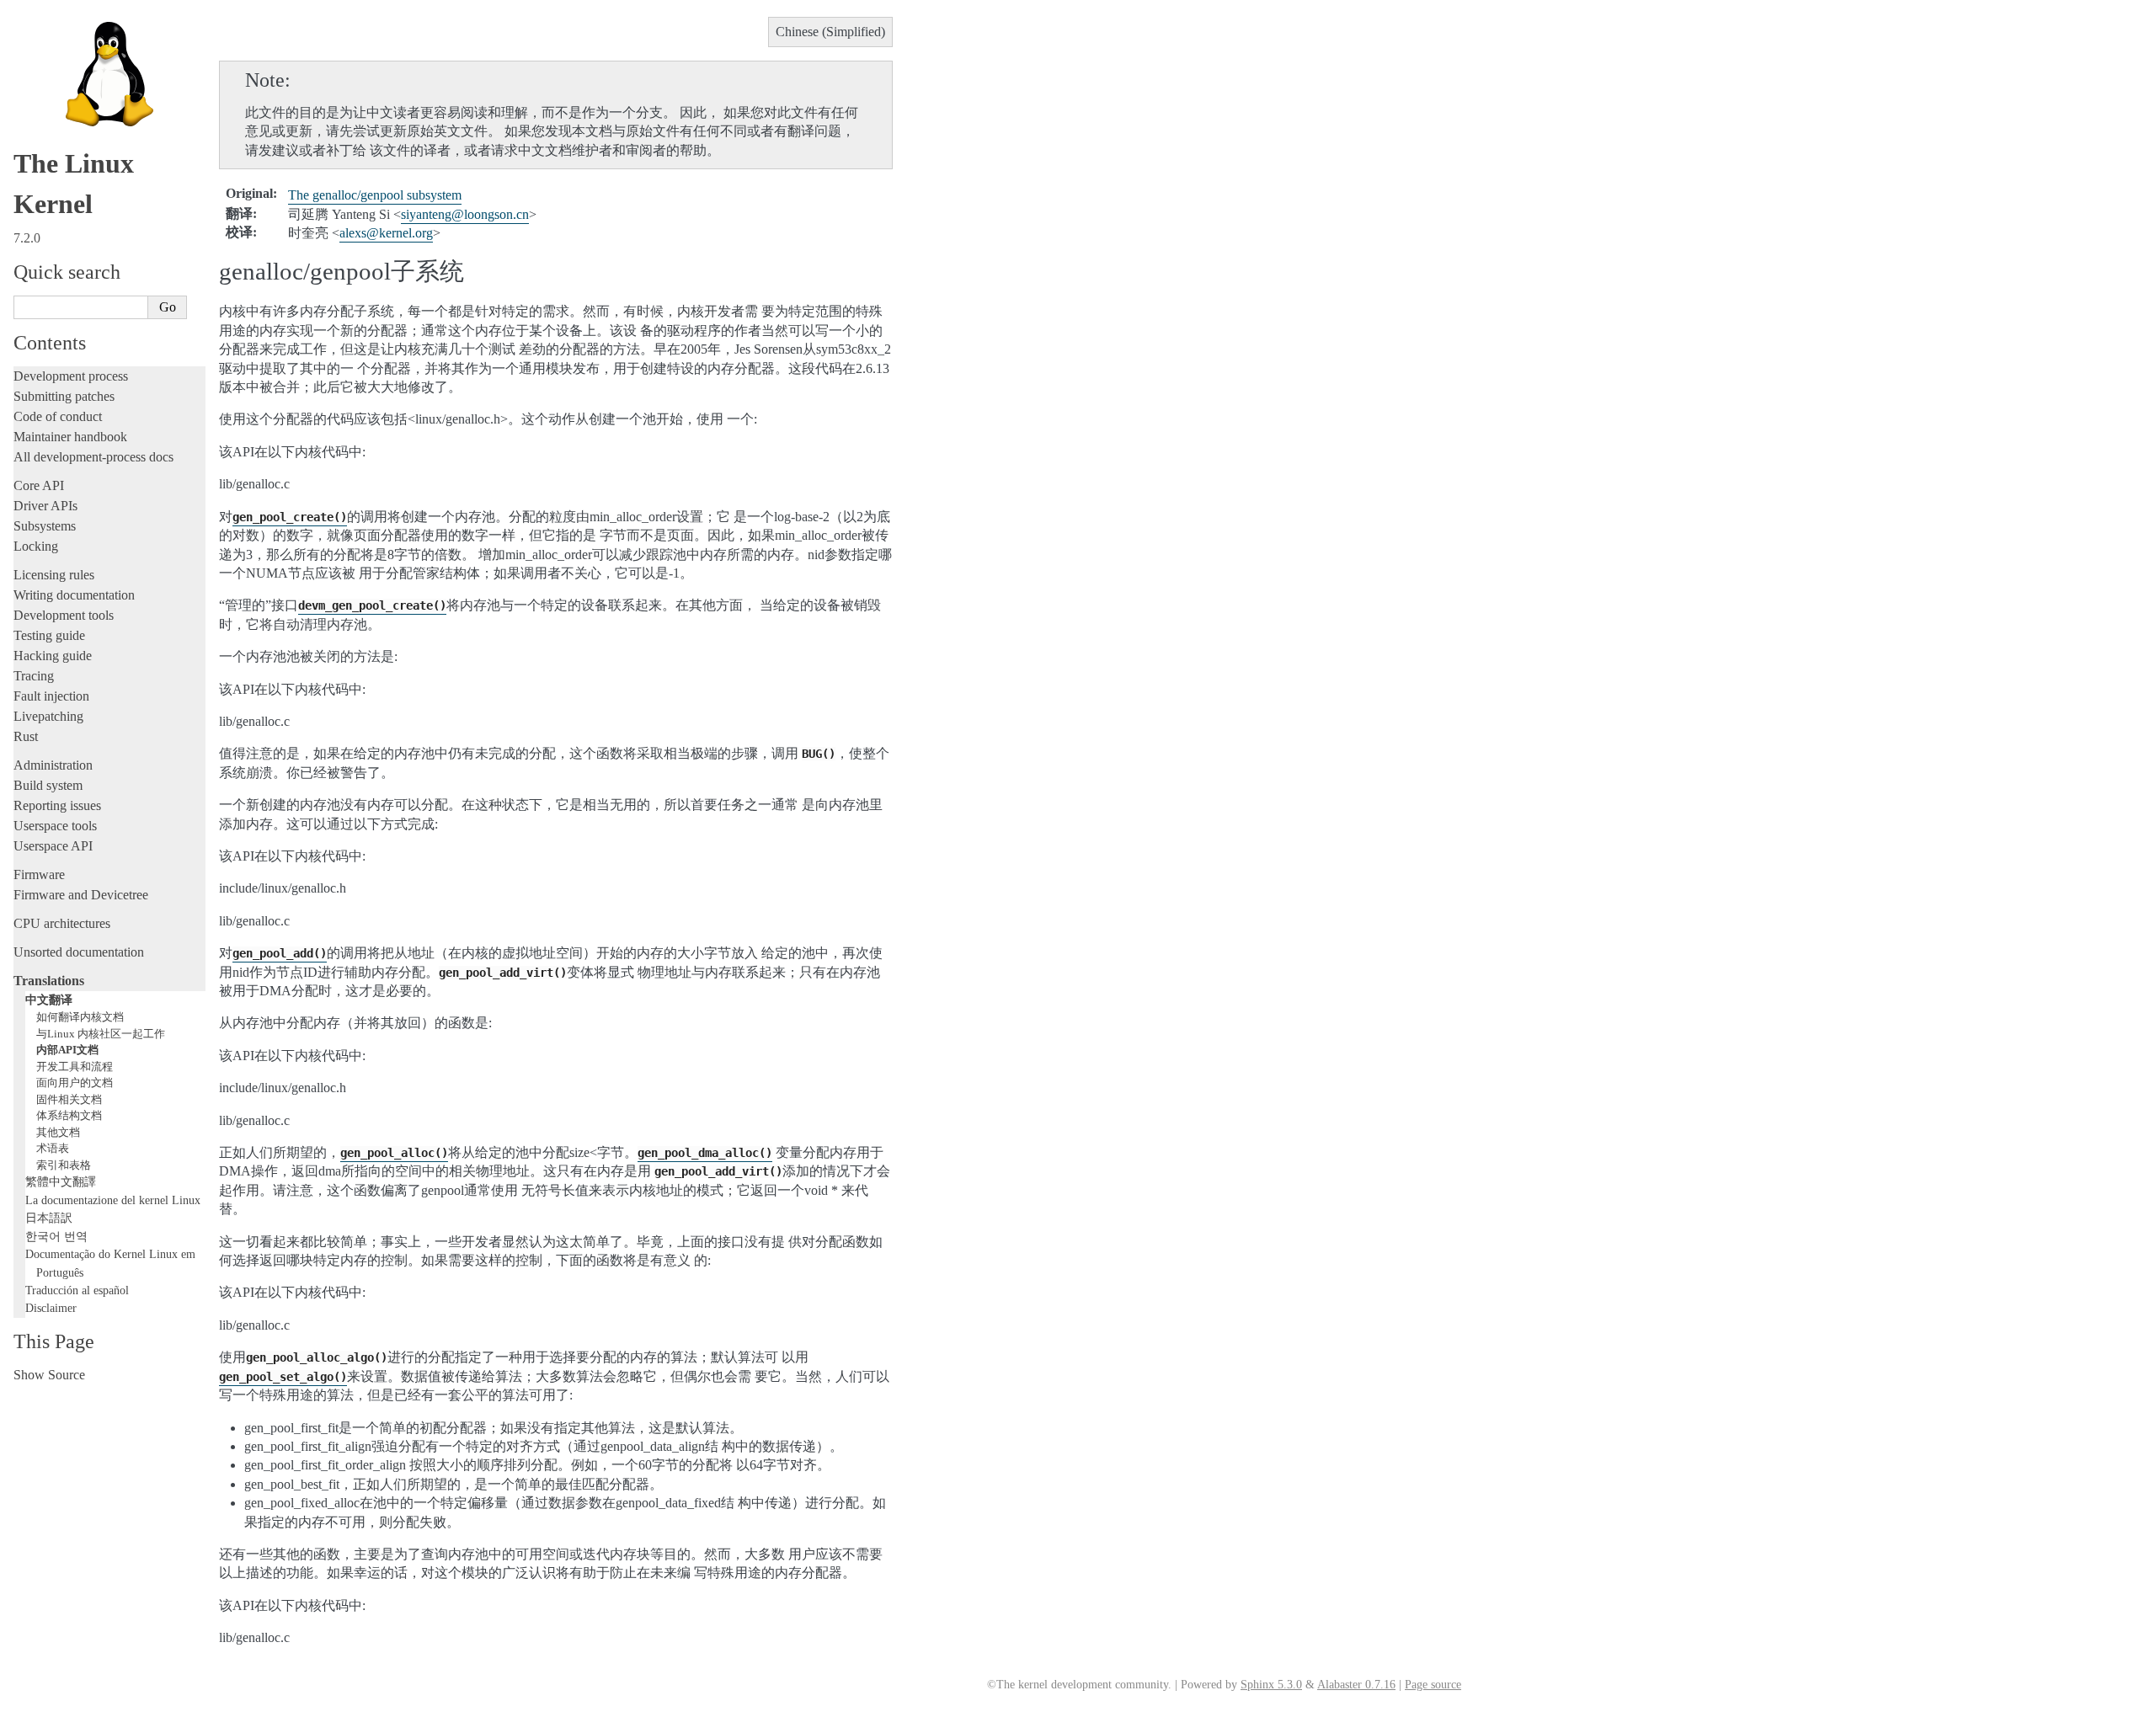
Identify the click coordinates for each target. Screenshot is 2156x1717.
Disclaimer (51, 1308)
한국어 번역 (56, 1236)
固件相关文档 (69, 1099)
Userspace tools (55, 826)
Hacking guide (53, 656)
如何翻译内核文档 (80, 1017)
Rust (26, 736)
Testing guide (49, 635)
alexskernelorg (386, 233)
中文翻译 (49, 1000)
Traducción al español (77, 1290)
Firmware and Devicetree (81, 895)
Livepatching (48, 716)
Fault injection (51, 696)
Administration (53, 765)
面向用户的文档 (75, 1082)
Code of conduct (58, 416)
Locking (36, 546)
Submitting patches (64, 396)
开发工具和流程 (75, 1066)
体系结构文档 (69, 1115)
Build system (48, 785)
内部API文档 (67, 1050)
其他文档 (58, 1132)
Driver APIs (45, 506)
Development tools (64, 615)
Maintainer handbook (70, 437)
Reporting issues (57, 805)
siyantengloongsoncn (465, 214)
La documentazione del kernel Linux (113, 1200)
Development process (71, 376)
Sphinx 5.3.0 (1271, 1685)
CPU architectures (62, 923)
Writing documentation (74, 595)
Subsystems (45, 526)
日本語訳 (49, 1218)
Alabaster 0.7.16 (1356, 1685)
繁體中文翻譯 (61, 1181)
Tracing (34, 676)
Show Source (49, 1375)
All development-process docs (93, 457)
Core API (39, 485)
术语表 (53, 1148)
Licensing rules (54, 575)
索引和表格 (64, 1165)
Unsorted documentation (79, 952)
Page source (1433, 1685)
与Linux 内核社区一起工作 (101, 1034)
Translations (49, 981)
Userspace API (53, 846)
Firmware (39, 874)
